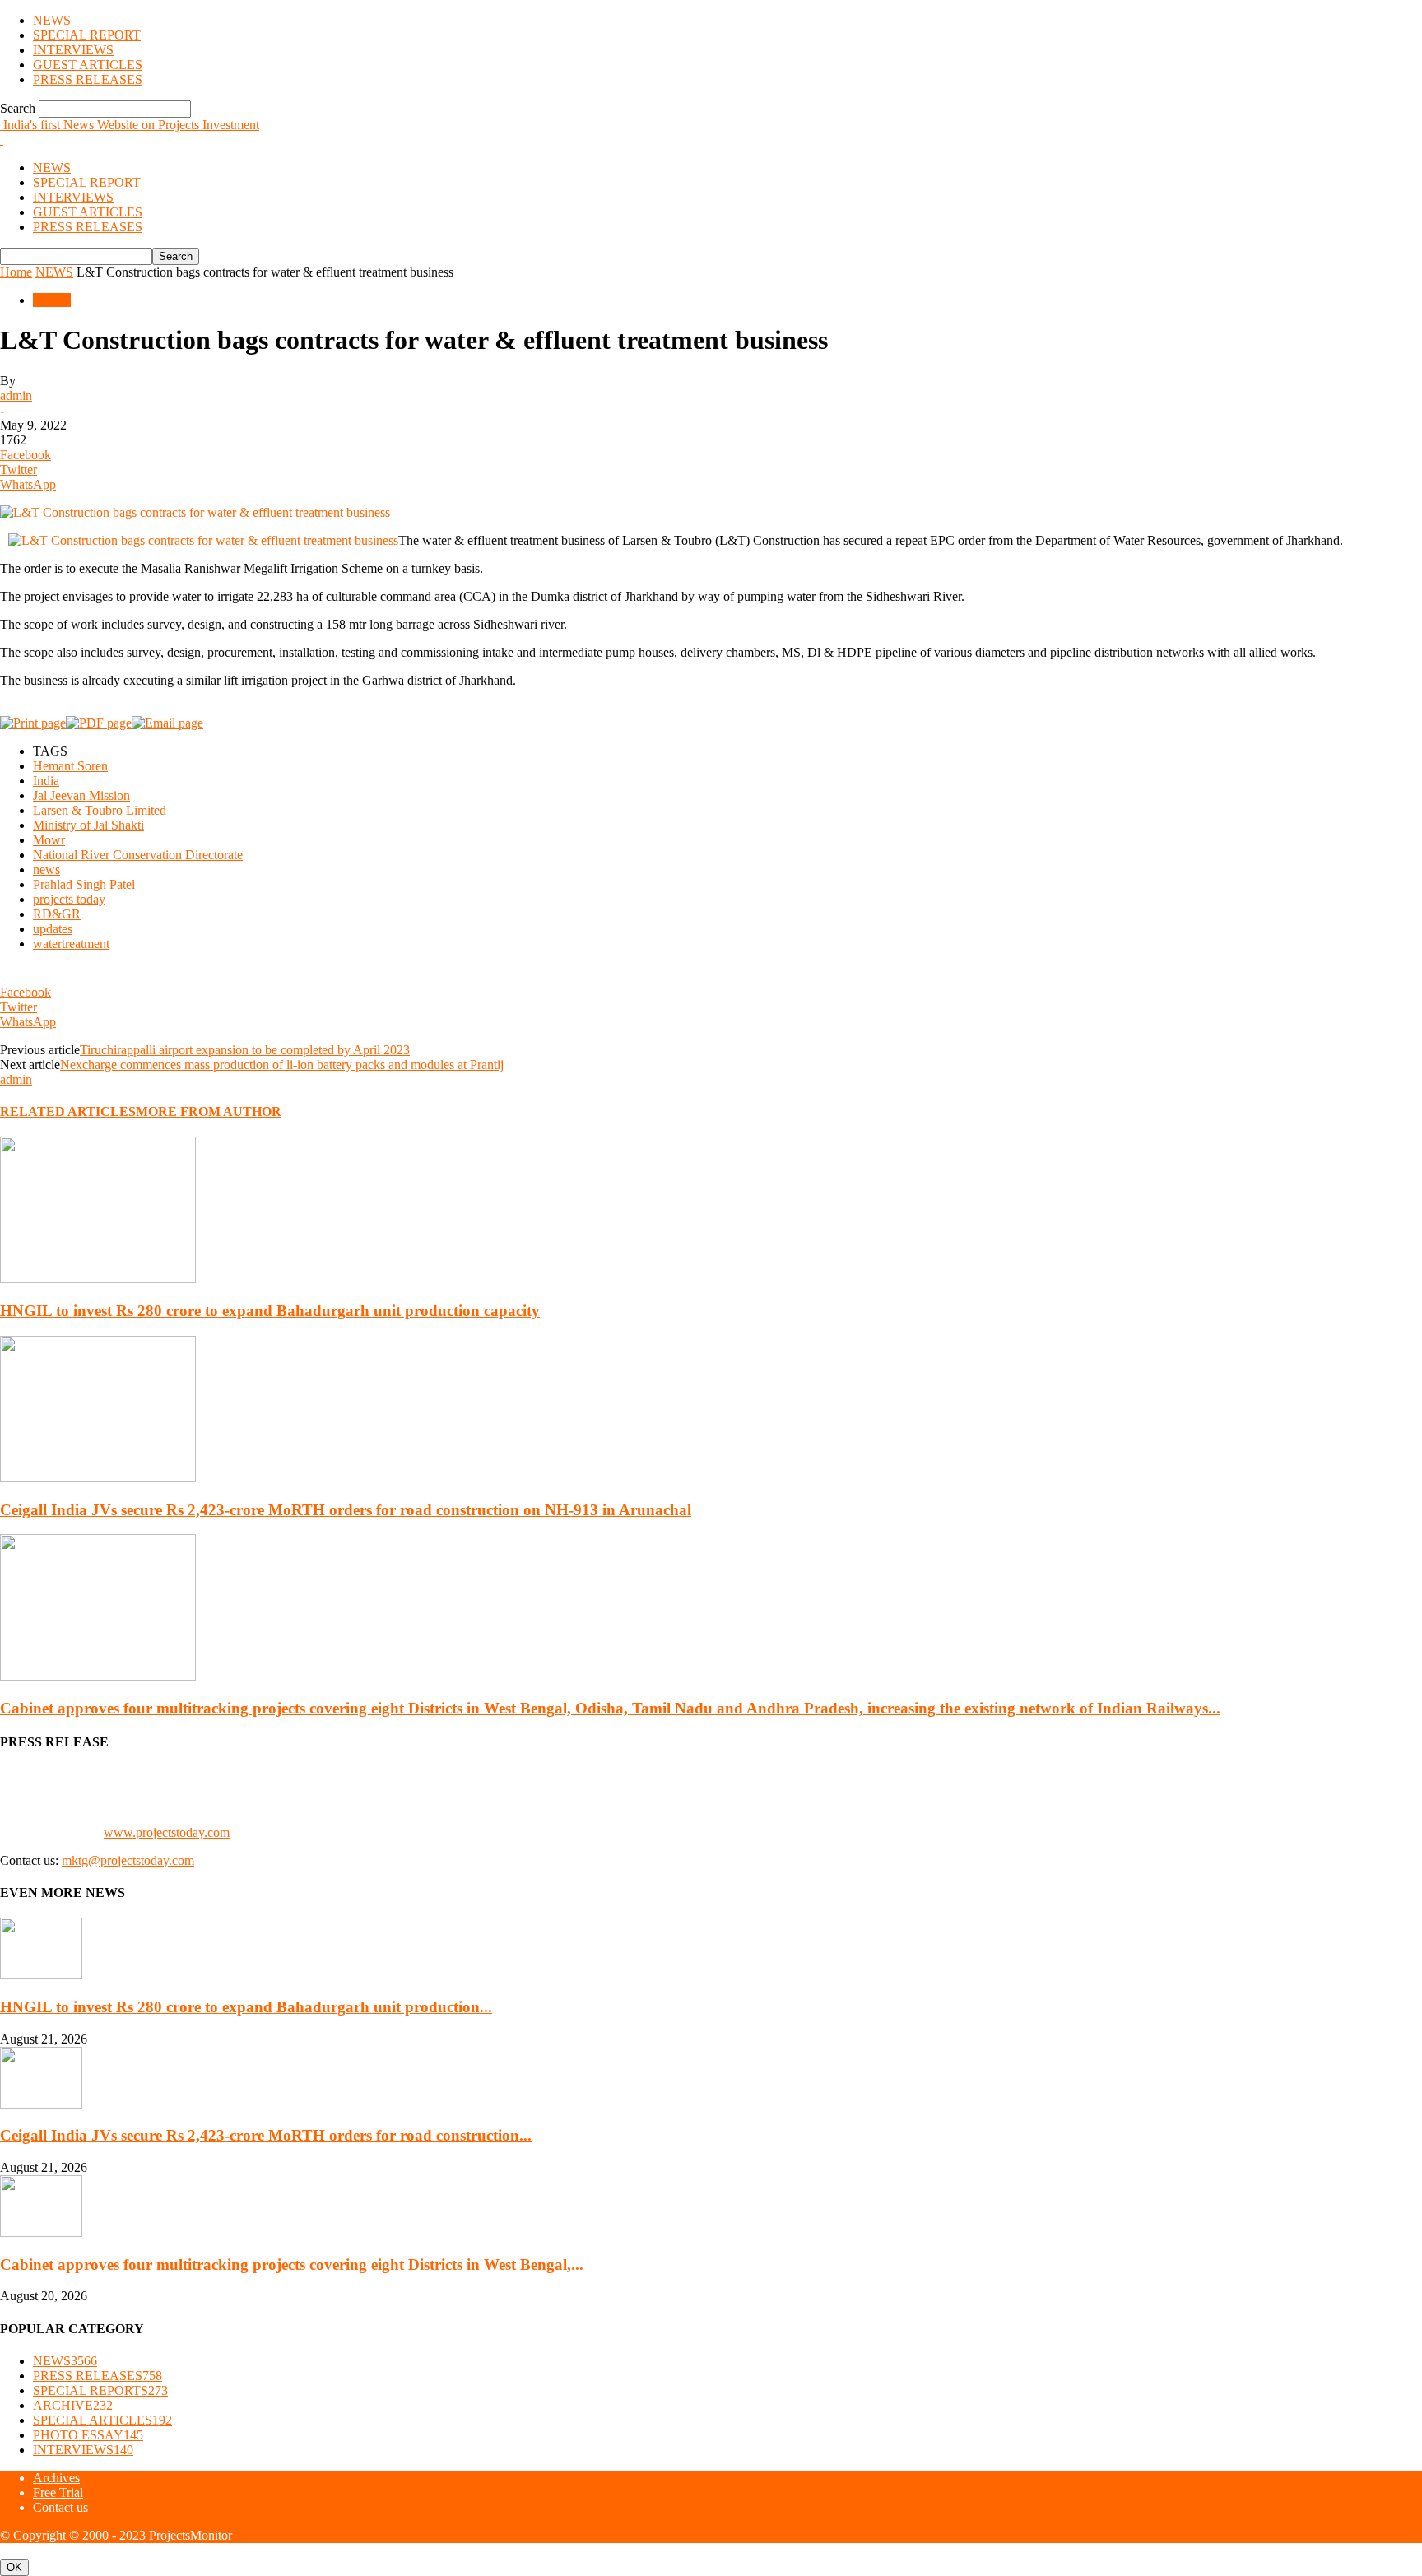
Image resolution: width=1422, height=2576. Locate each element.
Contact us (60, 2507)
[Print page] (33, 723)
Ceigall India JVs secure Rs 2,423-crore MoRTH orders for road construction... (266, 2135)
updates (53, 929)
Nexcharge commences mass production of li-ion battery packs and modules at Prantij (282, 1065)
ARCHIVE (73, 2405)
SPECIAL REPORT (87, 35)
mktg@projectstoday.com (128, 1860)
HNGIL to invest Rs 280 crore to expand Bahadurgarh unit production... (246, 2007)
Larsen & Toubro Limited (100, 810)
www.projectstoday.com (167, 1832)
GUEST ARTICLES (88, 65)
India (46, 781)
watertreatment (71, 944)
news (46, 870)
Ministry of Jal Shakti (88, 825)
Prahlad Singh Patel (84, 884)
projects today (69, 899)
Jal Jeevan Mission (81, 795)
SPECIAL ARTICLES (102, 2420)
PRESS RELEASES (88, 79)
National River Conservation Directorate (138, 855)
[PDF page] (99, 723)
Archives (56, 2478)
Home (16, 272)
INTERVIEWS (73, 50)
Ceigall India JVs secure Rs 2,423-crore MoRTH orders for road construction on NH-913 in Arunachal (346, 1510)
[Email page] (167, 723)
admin (16, 395)
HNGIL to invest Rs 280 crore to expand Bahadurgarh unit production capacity (270, 1311)
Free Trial (58, 2492)
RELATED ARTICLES (68, 1111)
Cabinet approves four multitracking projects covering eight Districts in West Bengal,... (292, 2264)
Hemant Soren (70, 766)
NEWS (52, 20)
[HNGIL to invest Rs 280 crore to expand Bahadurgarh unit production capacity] (98, 1279)
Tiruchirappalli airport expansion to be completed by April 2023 (245, 1050)
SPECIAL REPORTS (100, 2390)
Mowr (49, 840)
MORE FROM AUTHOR (209, 1111)
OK (14, 2567)
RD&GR (57, 914)
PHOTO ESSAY (88, 2435)
